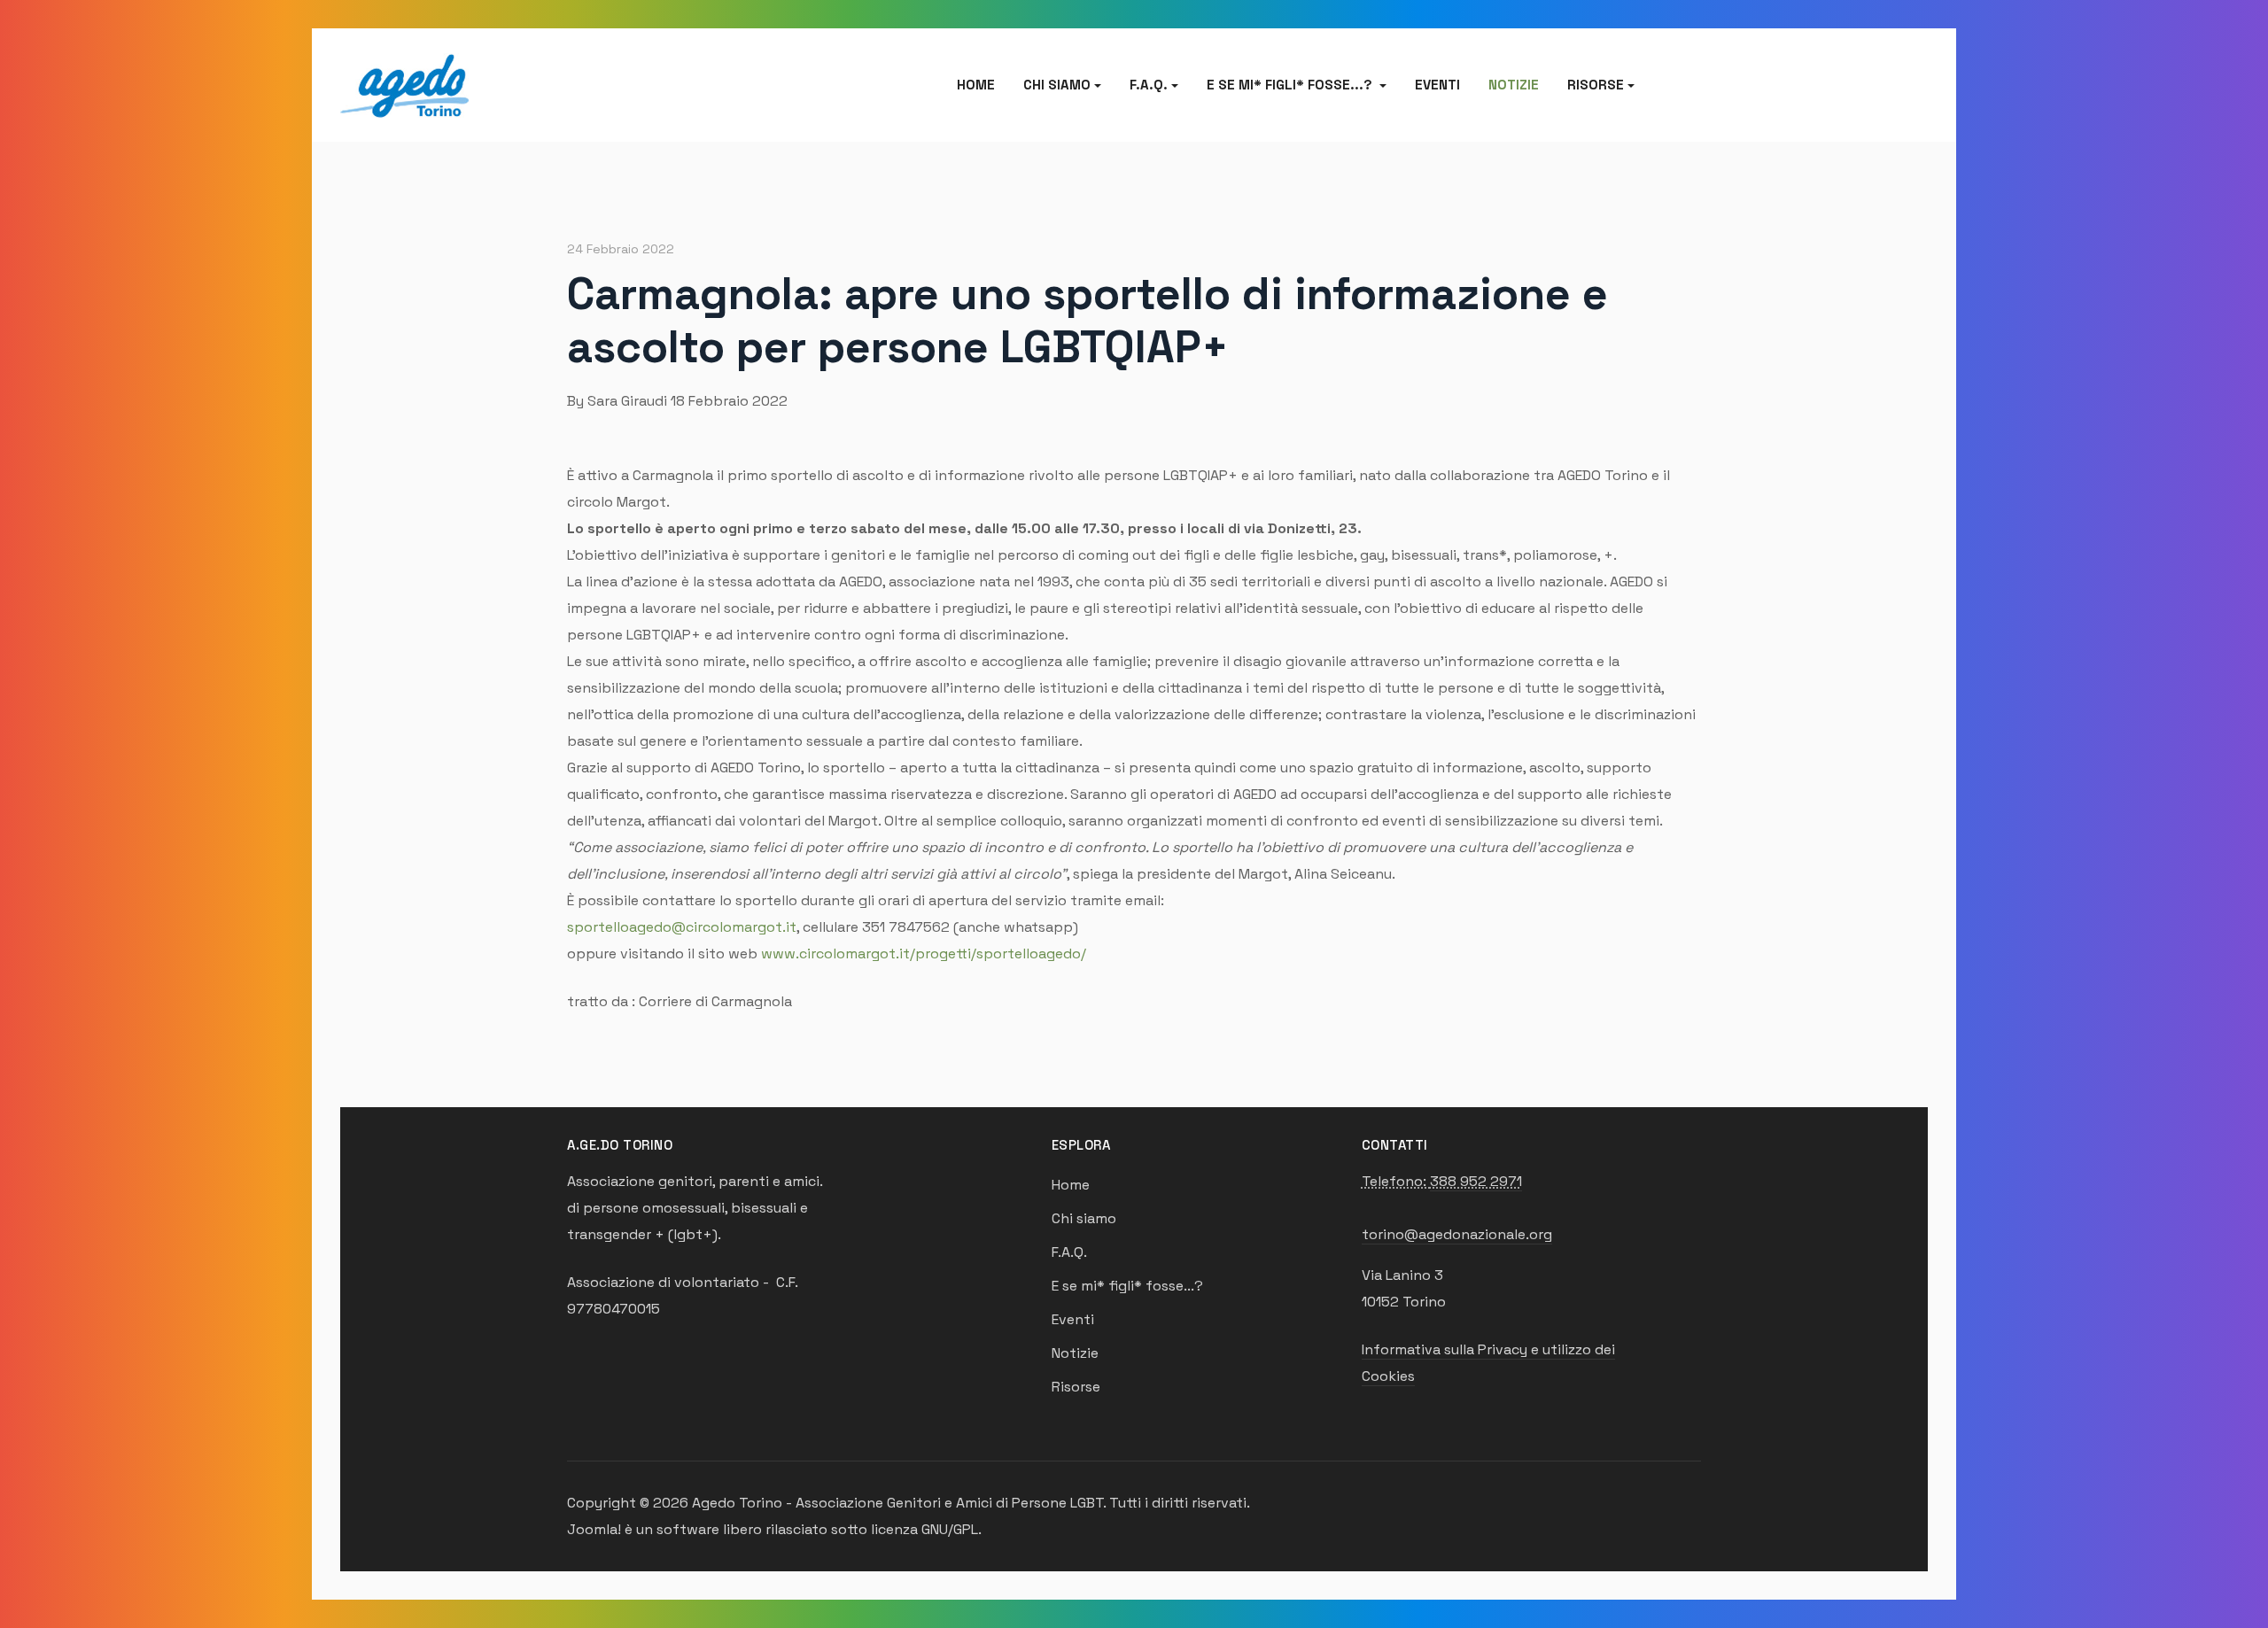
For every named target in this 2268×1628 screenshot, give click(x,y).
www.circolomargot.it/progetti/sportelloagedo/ (924, 954)
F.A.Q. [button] (1149, 85)
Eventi (1437, 85)
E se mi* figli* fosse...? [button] (1291, 85)
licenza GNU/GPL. (926, 1529)
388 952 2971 (1476, 1181)
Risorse (1076, 1387)
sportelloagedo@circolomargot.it (682, 927)
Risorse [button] (1596, 85)
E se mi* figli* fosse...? (1127, 1286)
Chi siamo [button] (1057, 85)
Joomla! (594, 1529)
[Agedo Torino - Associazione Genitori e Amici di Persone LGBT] (404, 83)
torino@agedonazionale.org (1457, 1234)
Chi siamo (1084, 1218)
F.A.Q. (1069, 1252)
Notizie (1514, 85)
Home (976, 85)
